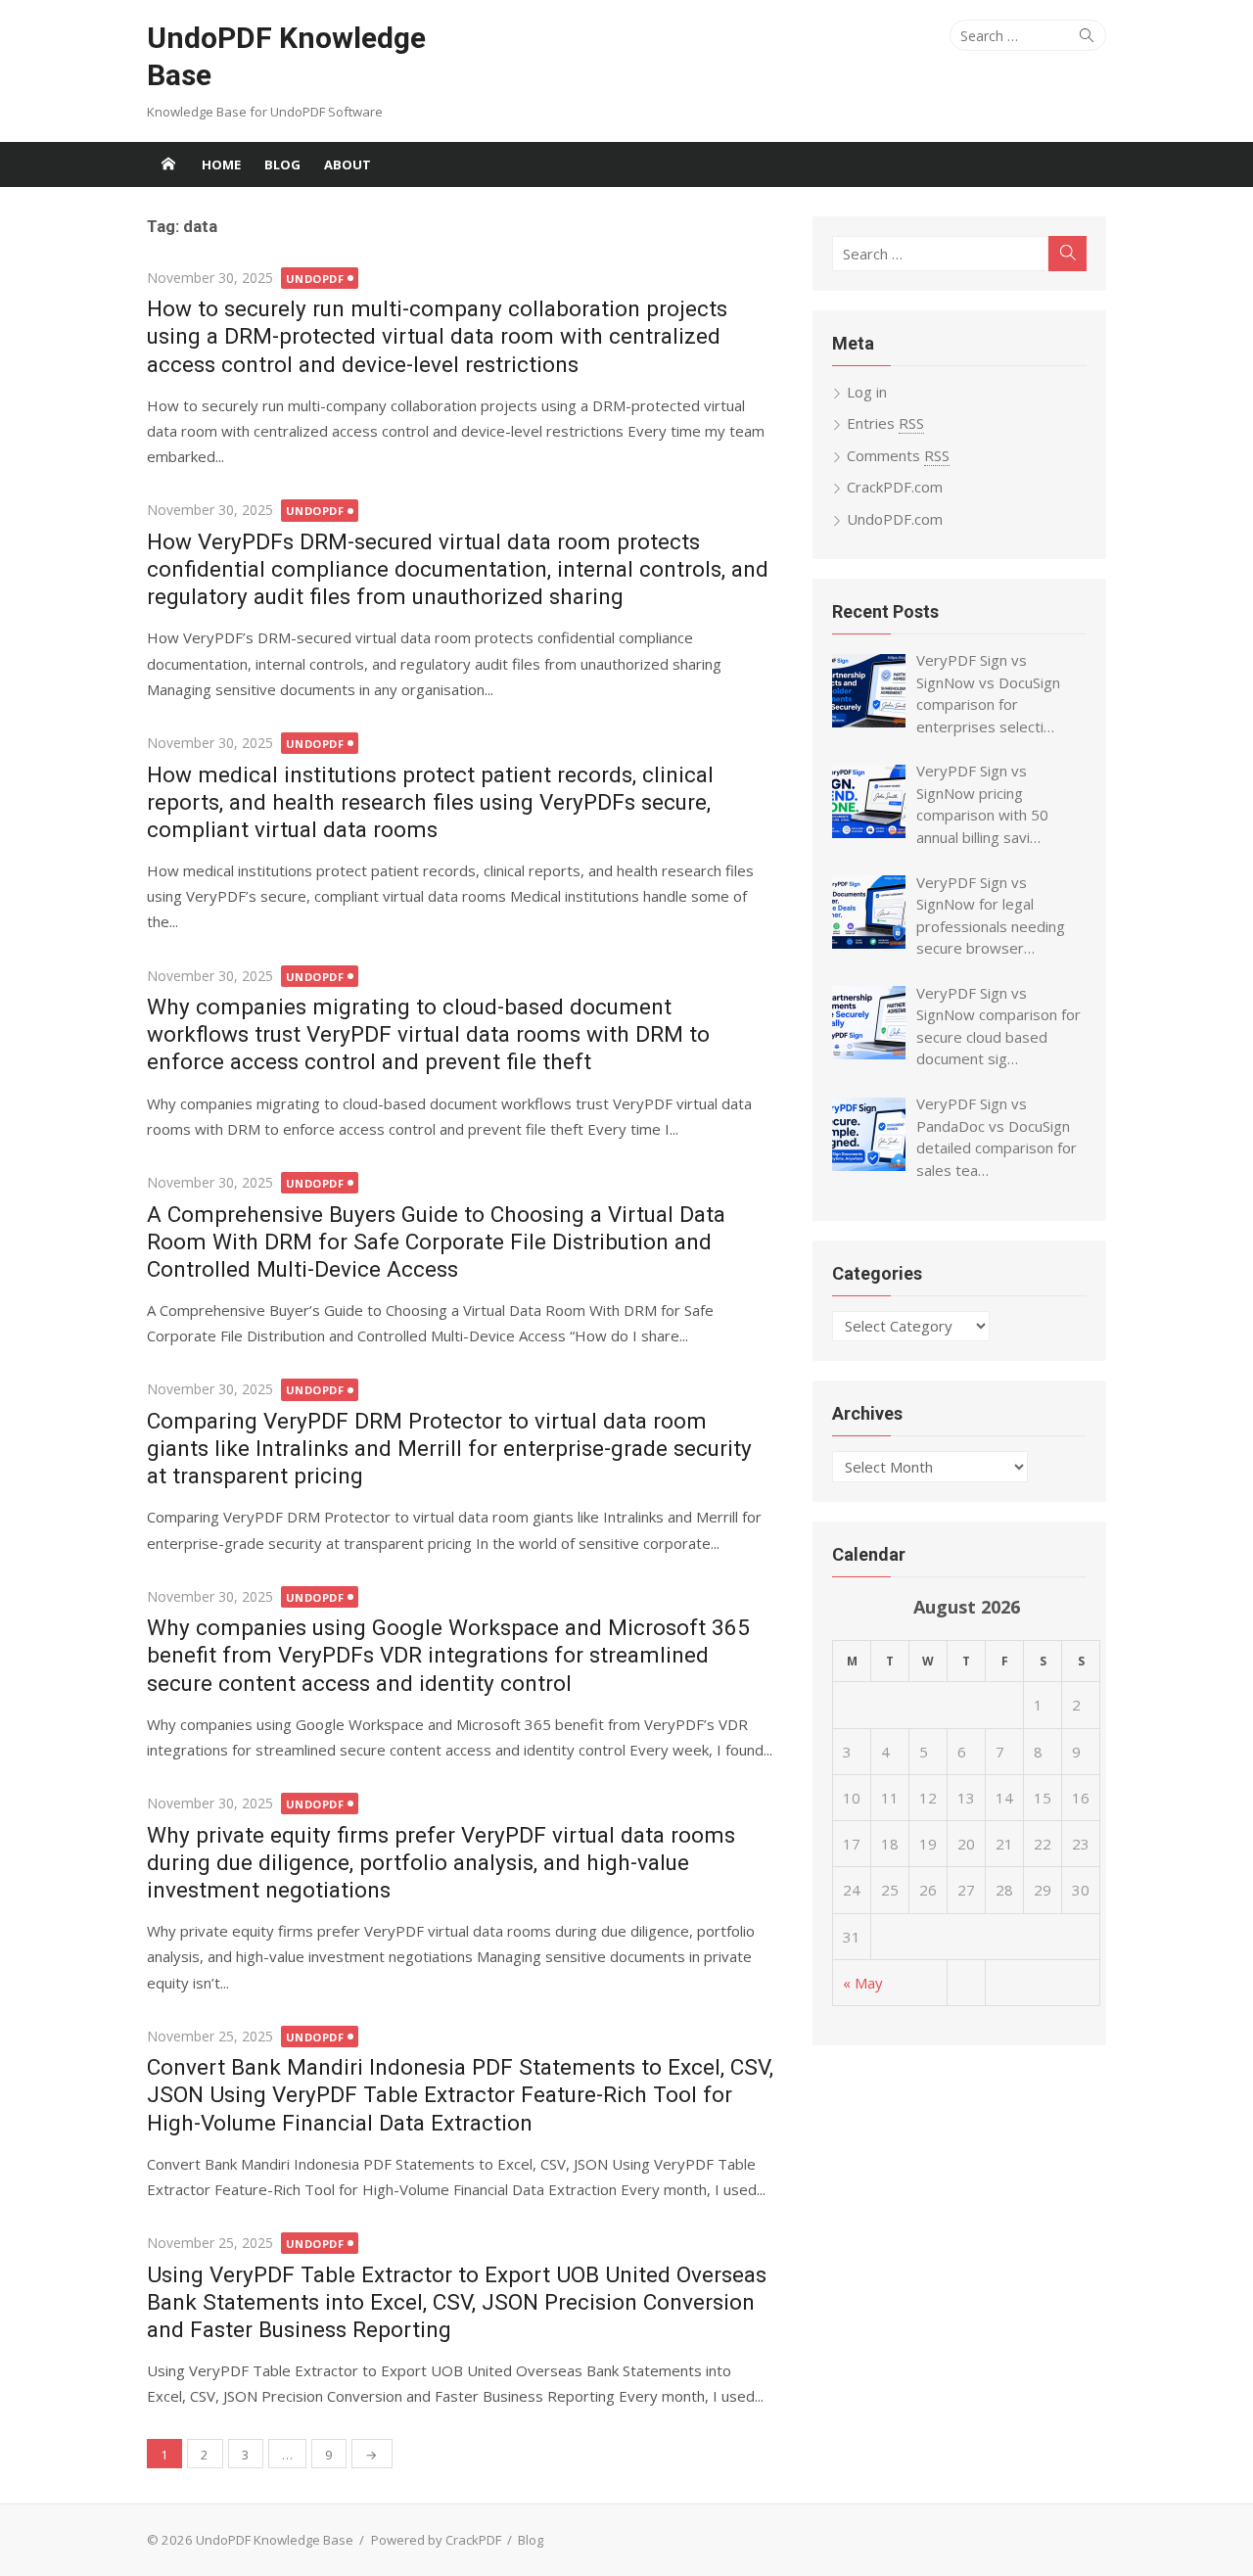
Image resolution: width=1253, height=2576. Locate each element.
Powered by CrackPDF (436, 2540)
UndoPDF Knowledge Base (286, 56)
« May (863, 1983)
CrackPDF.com (895, 487)
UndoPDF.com (895, 519)
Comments (898, 455)
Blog (282, 164)
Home (221, 164)
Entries (885, 423)
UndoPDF (315, 279)
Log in (867, 392)
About (348, 164)
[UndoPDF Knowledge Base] (168, 164)
